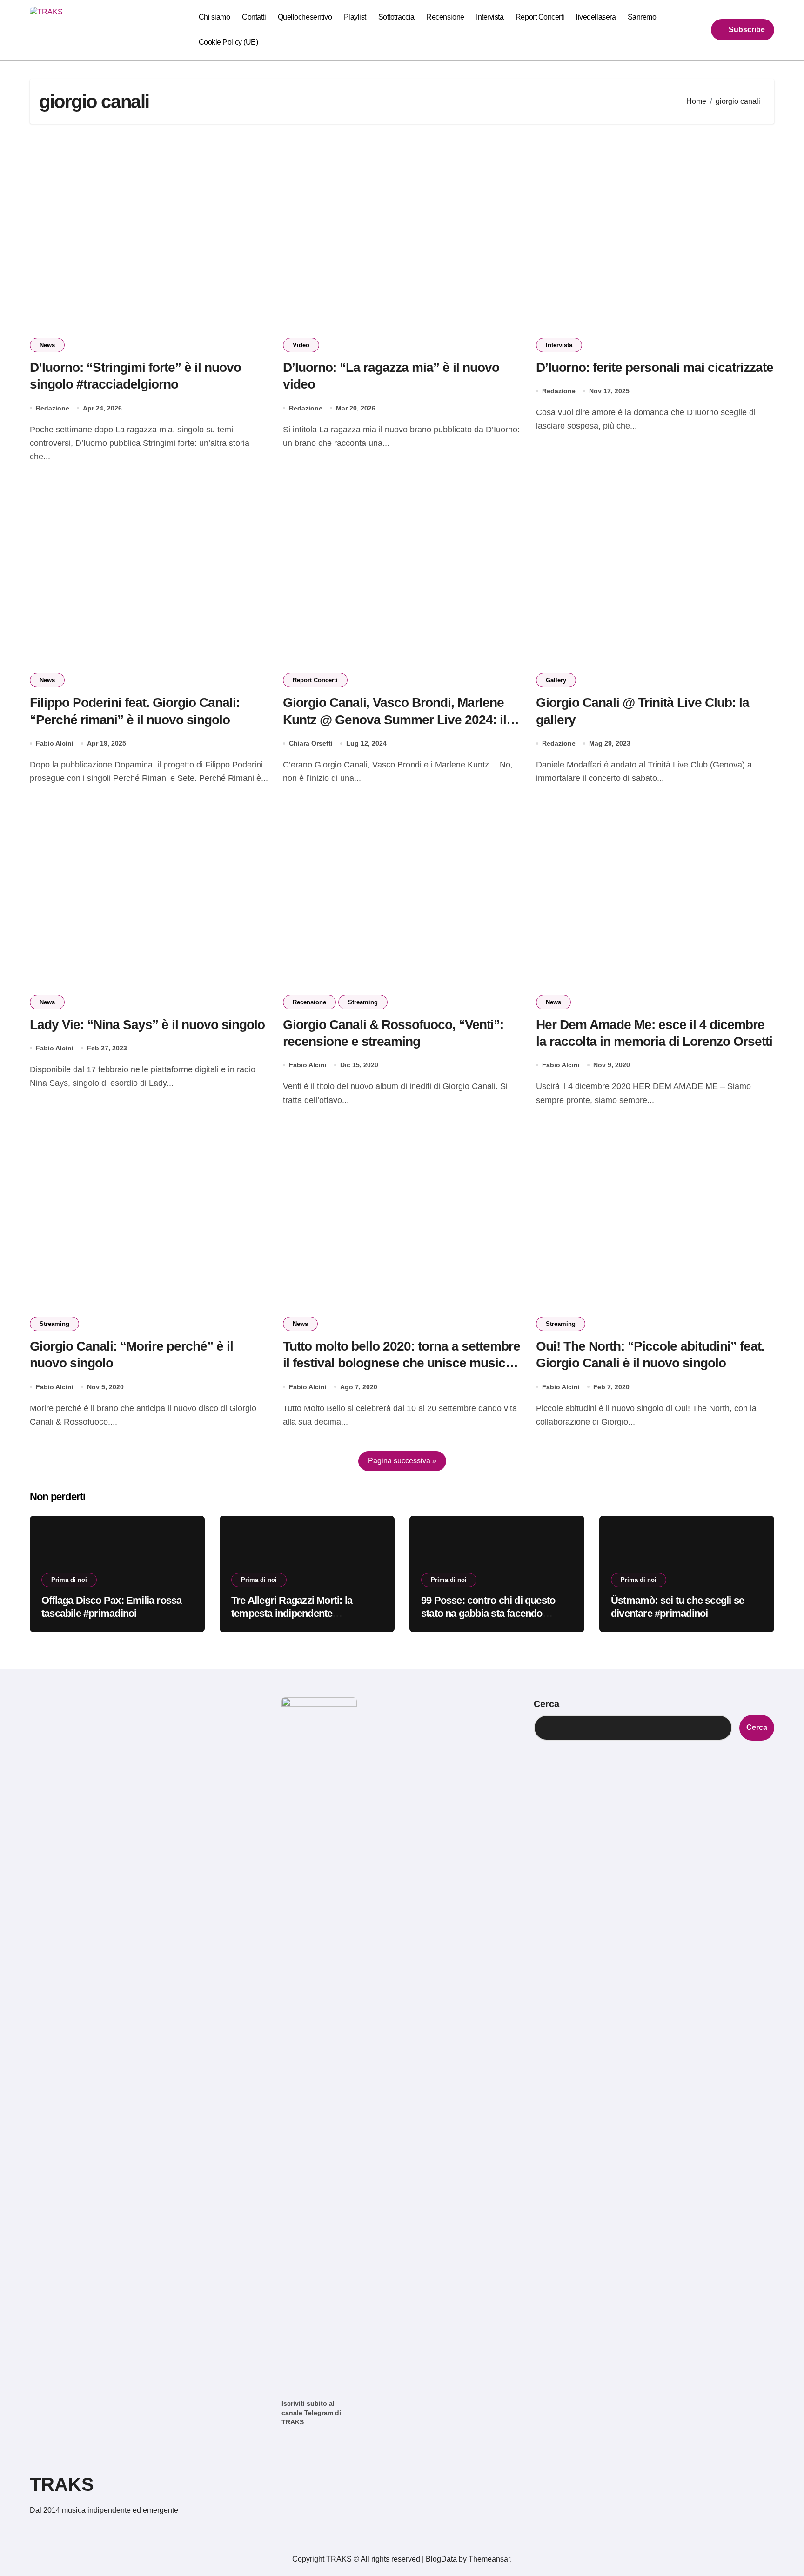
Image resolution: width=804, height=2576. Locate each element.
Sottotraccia (396, 17)
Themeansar (489, 2559)
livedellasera (596, 17)
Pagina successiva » (402, 1461)
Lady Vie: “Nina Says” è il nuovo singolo (147, 1025)
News (47, 345)
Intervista (490, 17)
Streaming (363, 1002)
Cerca (546, 1704)
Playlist (355, 17)
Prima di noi (69, 1580)
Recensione (445, 17)
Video (301, 345)
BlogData (441, 2559)
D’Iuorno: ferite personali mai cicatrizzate (655, 367)
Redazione (53, 408)
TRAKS (62, 2484)
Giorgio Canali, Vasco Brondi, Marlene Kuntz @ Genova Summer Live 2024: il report (395, 720)
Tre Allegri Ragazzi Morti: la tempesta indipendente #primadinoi (292, 1614)
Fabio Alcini (55, 743)
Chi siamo (214, 17)
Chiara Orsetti (311, 743)
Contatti (254, 17)
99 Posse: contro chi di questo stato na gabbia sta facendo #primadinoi (488, 1614)
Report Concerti (540, 17)
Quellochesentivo (305, 17)
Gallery (556, 680)
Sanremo (642, 17)
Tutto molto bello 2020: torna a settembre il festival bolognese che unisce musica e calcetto (402, 1363)
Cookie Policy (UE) (228, 42)
